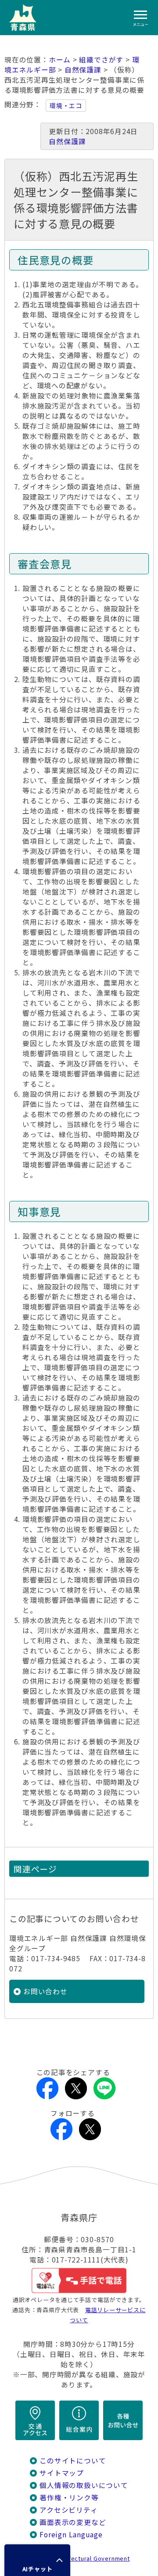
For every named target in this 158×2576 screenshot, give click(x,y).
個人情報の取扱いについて (84, 2485)
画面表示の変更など (73, 2522)
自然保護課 (83, 70)
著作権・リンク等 (69, 2498)
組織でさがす (101, 60)
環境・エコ (66, 106)
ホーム (60, 60)
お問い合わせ (45, 1991)
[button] (37, 2560)
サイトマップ (62, 2473)
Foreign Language (71, 2534)
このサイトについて (73, 2461)
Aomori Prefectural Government (83, 2558)
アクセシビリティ (68, 2510)
